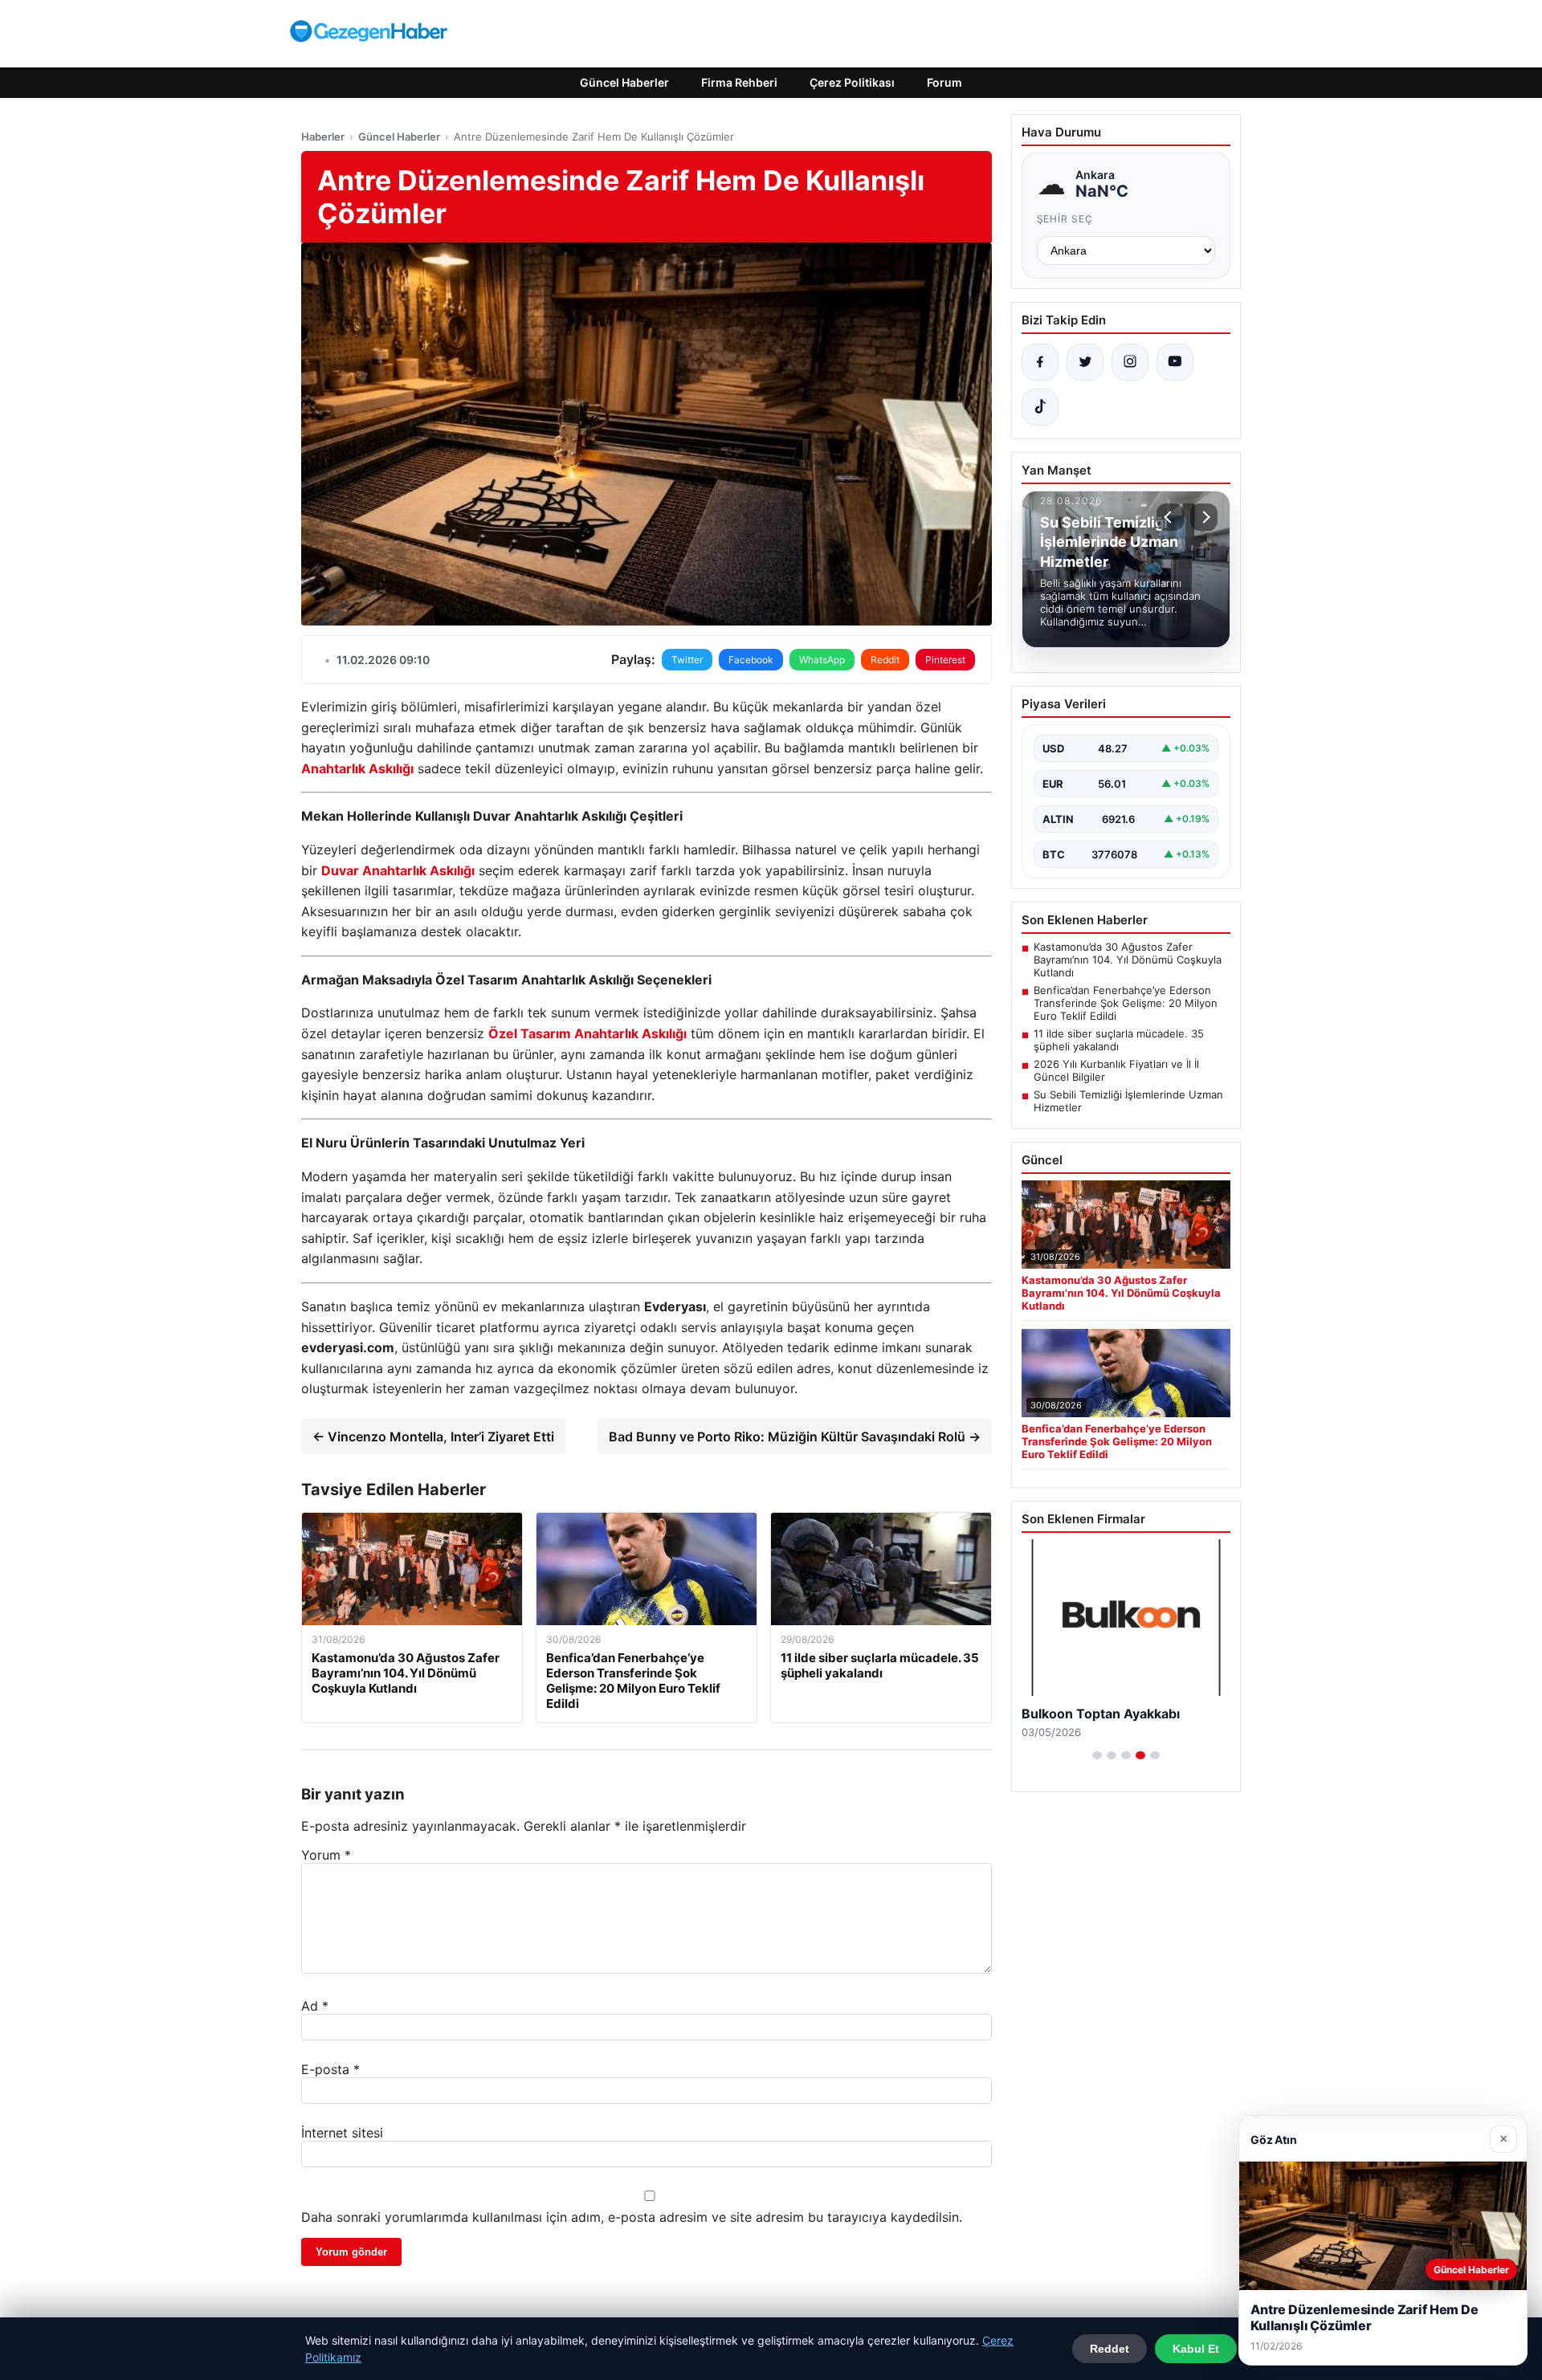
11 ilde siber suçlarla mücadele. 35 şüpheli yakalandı (1119, 1040)
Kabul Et (1196, 2349)
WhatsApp (822, 660)
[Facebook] (1040, 362)
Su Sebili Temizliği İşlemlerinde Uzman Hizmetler (1128, 1101)
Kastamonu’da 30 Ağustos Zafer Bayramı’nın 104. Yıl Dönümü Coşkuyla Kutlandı (1128, 960)
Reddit (885, 660)
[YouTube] (1175, 362)
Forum (944, 82)
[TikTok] (1040, 407)
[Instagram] (1130, 362)
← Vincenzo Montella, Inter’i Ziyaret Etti (433, 1437)
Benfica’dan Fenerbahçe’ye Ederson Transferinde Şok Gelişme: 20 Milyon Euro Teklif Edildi (1126, 1003)
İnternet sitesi (342, 2133)
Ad (315, 2006)
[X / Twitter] (1085, 362)
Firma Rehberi (739, 82)
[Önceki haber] (1170, 517)
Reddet (1110, 2349)
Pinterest (945, 660)
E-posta (330, 2069)
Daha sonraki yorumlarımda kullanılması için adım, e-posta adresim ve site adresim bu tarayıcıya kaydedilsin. (632, 2217)
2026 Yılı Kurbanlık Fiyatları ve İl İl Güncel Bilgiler (1116, 1070)
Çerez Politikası (852, 82)
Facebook (751, 660)
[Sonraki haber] (1204, 517)
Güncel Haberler (624, 82)
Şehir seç (1065, 219)
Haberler (323, 137)
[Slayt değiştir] (1097, 1755)
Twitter (687, 660)
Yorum (326, 1855)
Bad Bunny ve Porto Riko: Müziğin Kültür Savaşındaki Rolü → (795, 1437)
